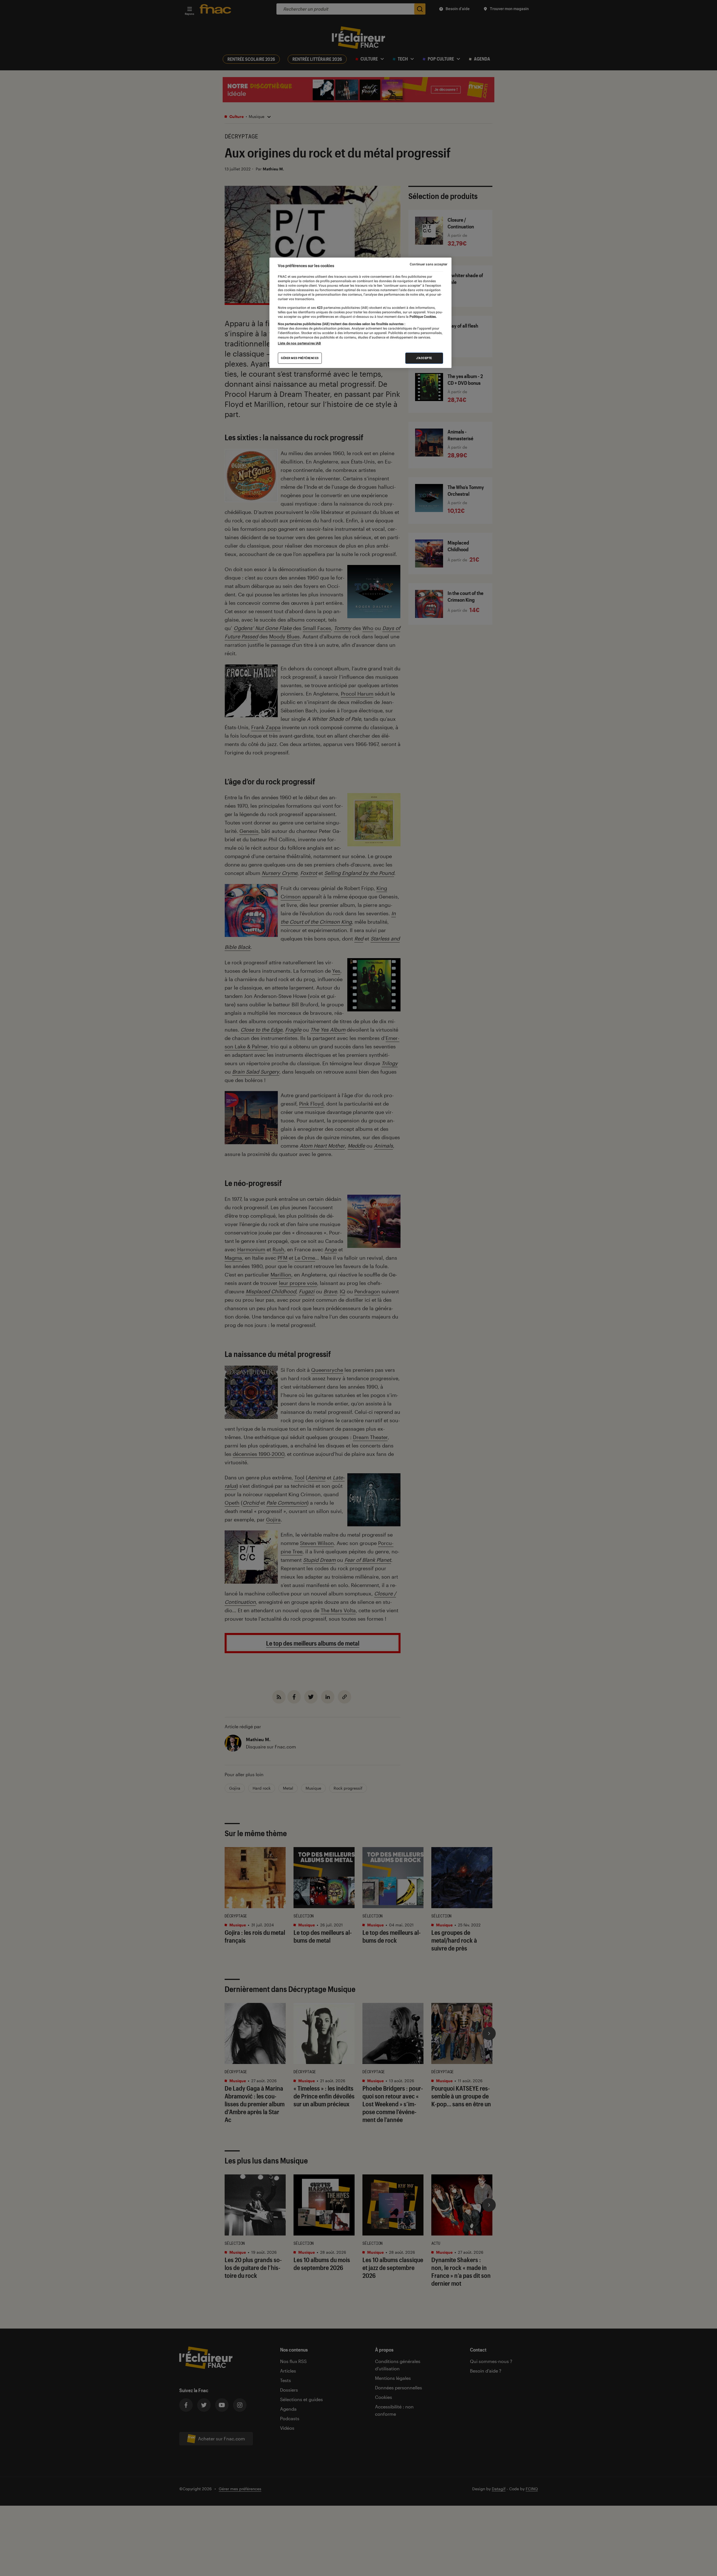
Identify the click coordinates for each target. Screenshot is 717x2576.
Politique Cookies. (423, 317)
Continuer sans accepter (429, 264)
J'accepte (424, 358)
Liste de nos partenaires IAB (299, 344)
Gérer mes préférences (300, 358)
